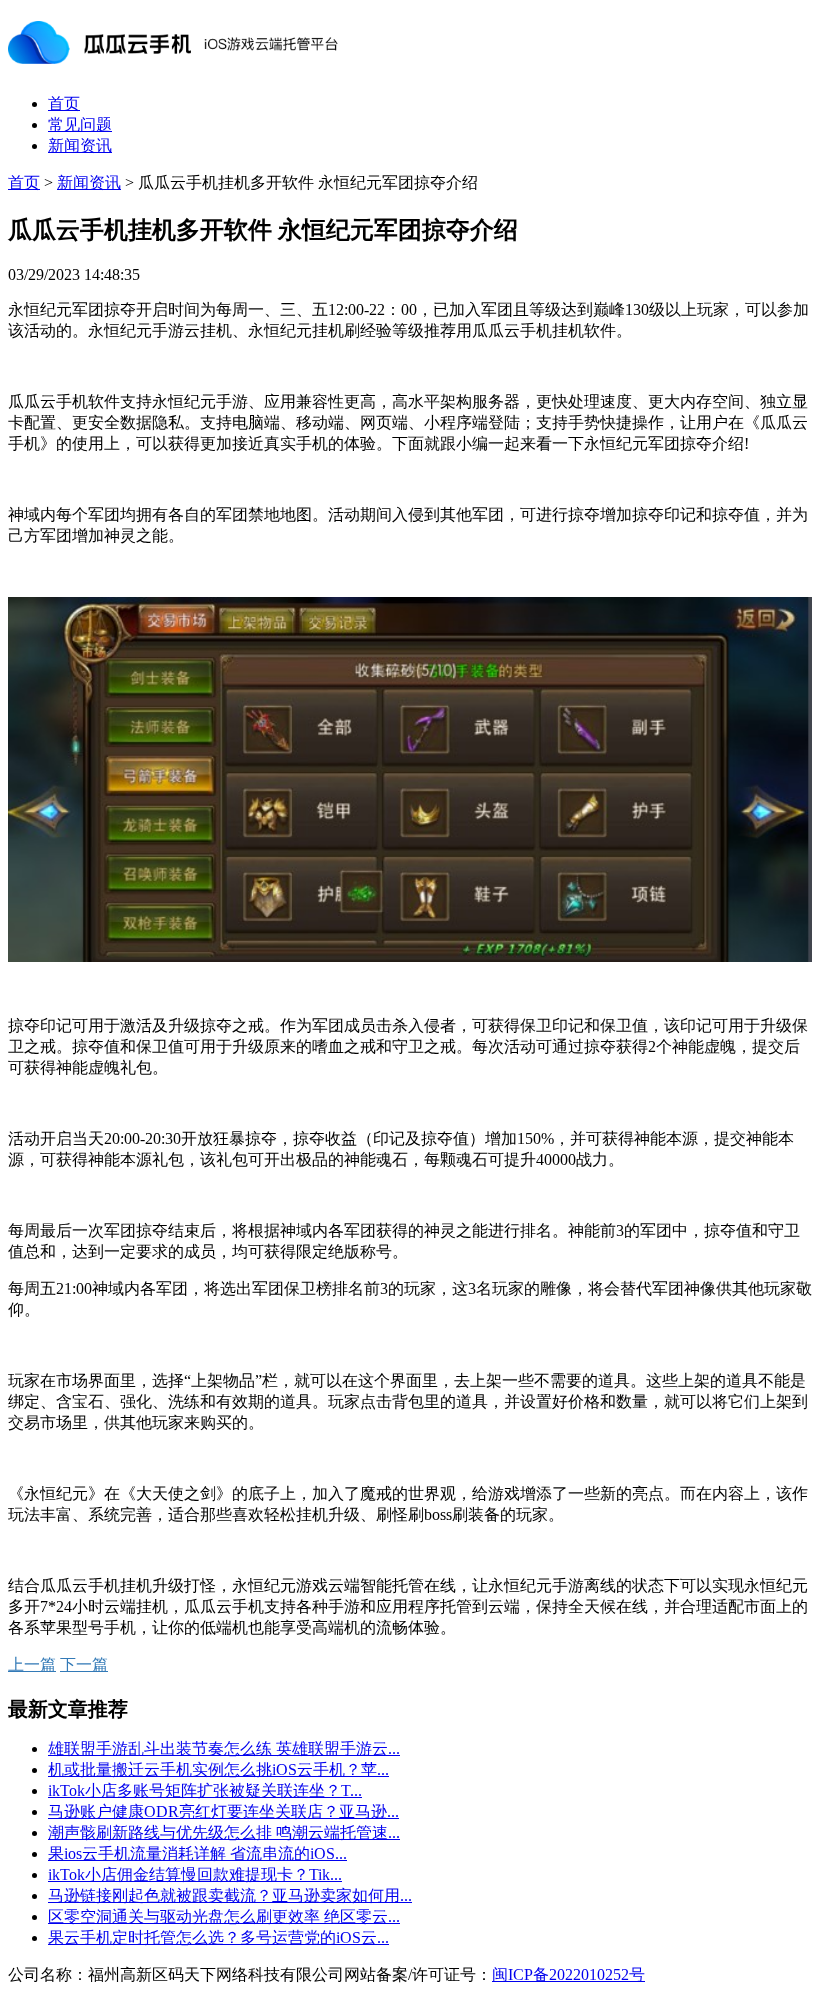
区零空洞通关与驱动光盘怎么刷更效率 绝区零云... (224, 1916)
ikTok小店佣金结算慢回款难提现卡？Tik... (195, 1874)
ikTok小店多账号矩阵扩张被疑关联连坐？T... (205, 1790)
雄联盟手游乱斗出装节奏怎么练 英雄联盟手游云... (224, 1748)
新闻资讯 (80, 145)
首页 (64, 103)
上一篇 (32, 1664)
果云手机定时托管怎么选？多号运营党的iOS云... (218, 1937)
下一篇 (84, 1664)
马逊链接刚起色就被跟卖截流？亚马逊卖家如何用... (230, 1895)
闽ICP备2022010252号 (568, 1974)
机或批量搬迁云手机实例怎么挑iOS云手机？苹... (218, 1769)
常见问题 (80, 124)
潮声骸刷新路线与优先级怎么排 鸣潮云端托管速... (224, 1832)
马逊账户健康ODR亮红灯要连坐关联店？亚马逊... (223, 1811)
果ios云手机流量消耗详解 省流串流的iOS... (197, 1853)
